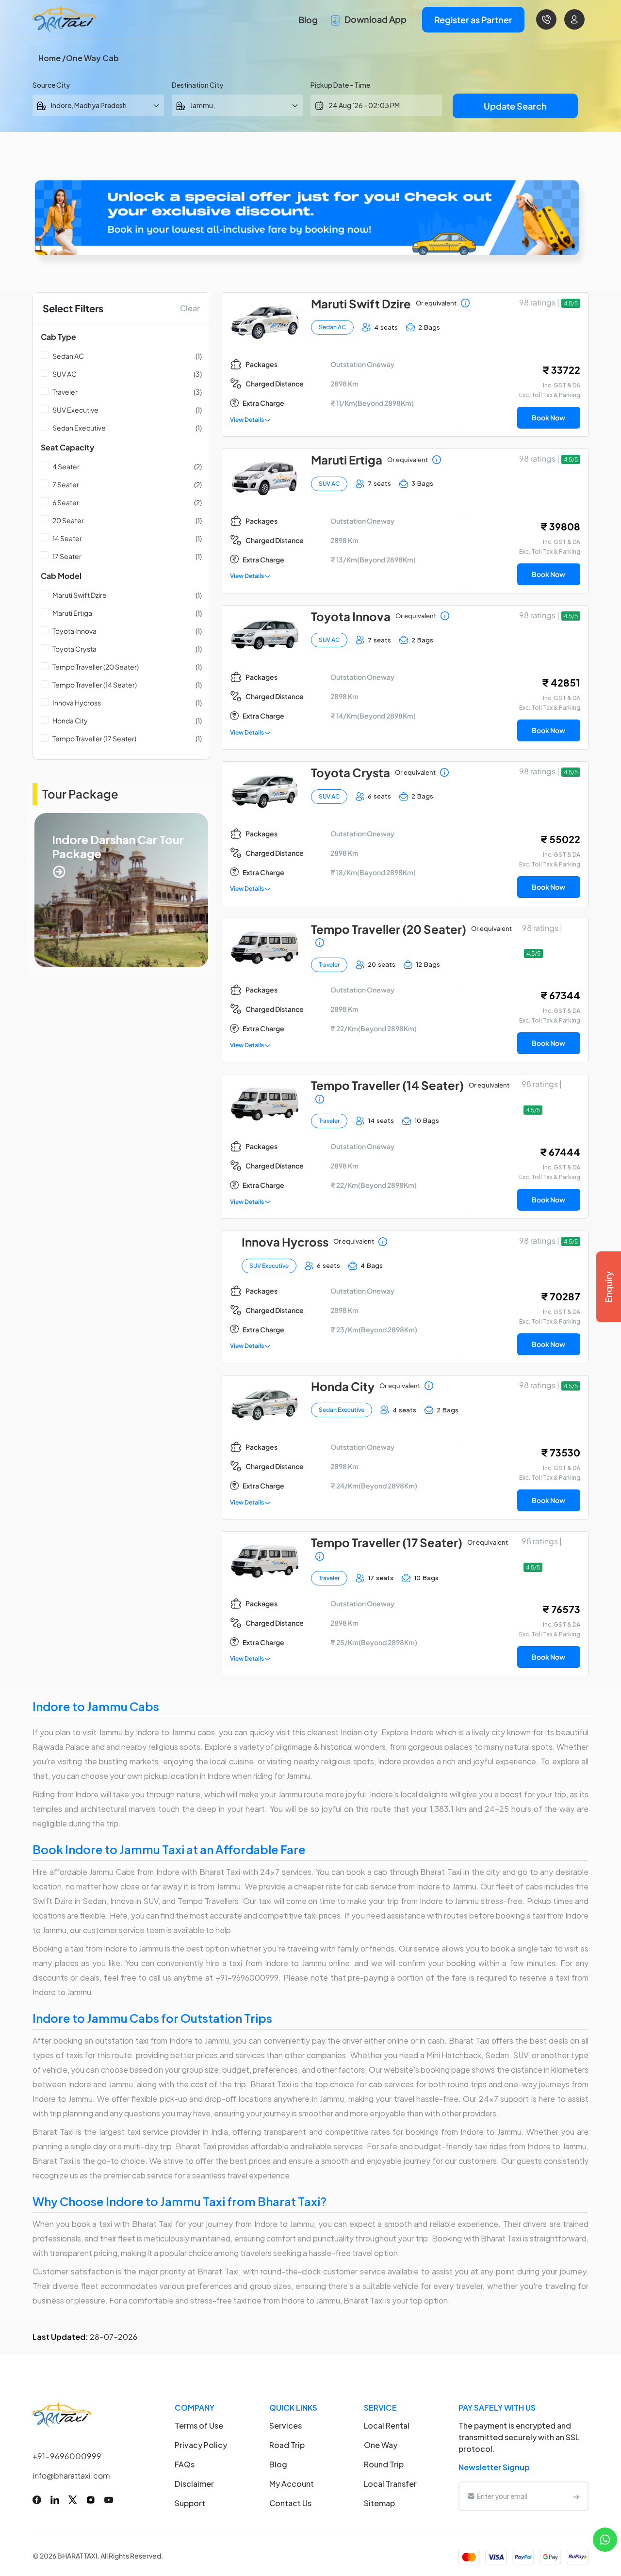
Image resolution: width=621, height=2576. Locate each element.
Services (286, 2425)
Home (49, 58)
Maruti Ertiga (72, 613)
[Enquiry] (608, 1287)
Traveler (65, 392)
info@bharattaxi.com (71, 2475)
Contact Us (290, 2503)
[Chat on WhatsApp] (605, 2538)
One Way (381, 2445)
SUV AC (65, 374)
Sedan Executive (79, 428)
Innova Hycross (77, 703)
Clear (190, 308)
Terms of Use (199, 2425)
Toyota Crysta (74, 649)
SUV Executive (75, 410)
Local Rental (387, 2425)
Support (190, 2503)
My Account (292, 2484)
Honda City (70, 720)
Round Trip (384, 2464)
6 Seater (66, 502)
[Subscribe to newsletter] (576, 2496)
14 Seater (67, 538)
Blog (308, 20)
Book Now (548, 417)
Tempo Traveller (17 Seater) (94, 738)
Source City (51, 85)
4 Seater (66, 466)
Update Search (515, 106)
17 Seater (67, 556)
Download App (375, 19)
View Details (247, 420)
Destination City (197, 85)
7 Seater (66, 484)
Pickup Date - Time (340, 85)
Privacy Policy (201, 2445)
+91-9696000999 (67, 2456)
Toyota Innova (74, 631)
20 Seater (68, 520)
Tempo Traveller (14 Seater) (95, 685)
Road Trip (287, 2445)
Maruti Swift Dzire (80, 595)
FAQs (185, 2464)
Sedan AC (68, 356)
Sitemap (379, 2503)
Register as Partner (473, 20)
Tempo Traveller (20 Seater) (96, 667)
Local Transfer (390, 2484)
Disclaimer (194, 2484)
